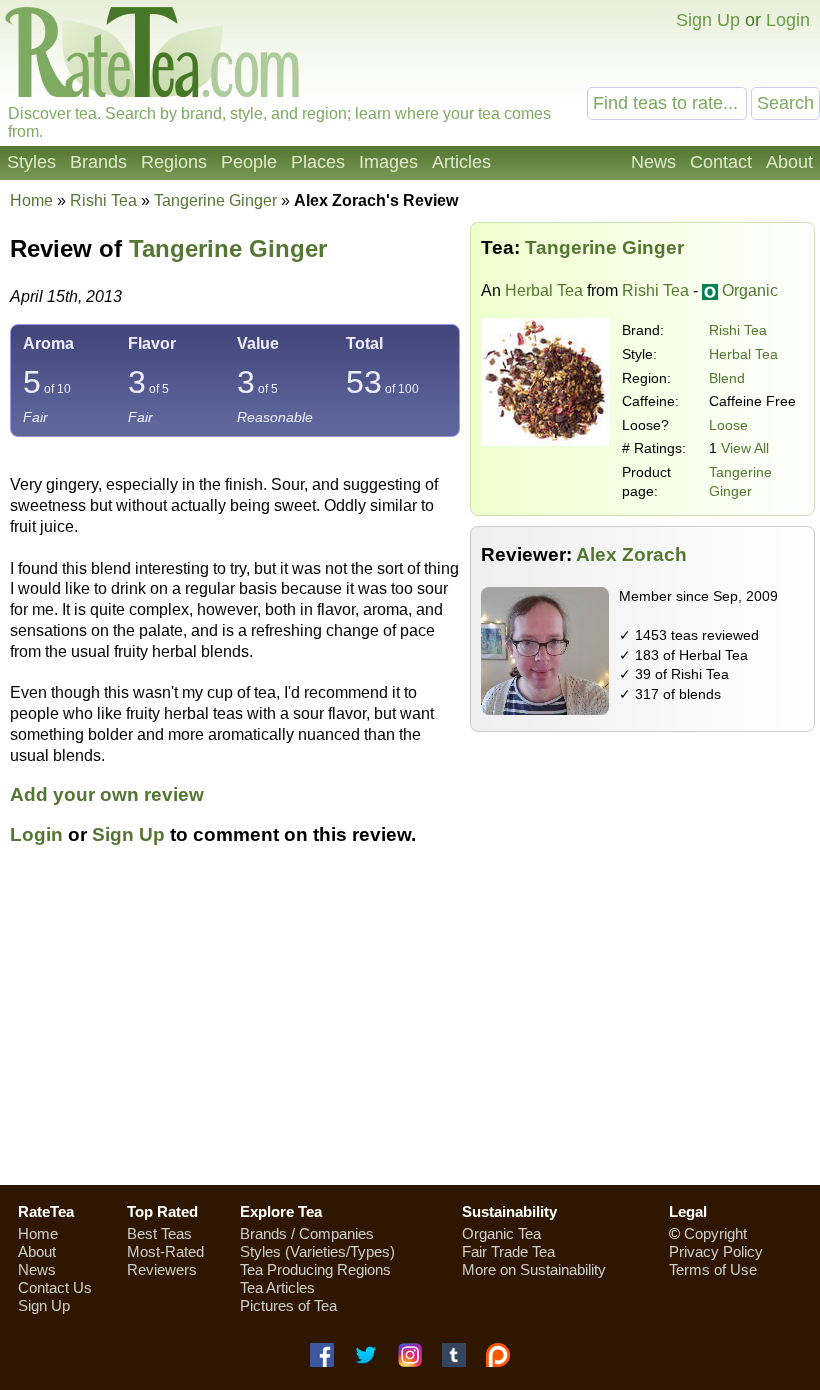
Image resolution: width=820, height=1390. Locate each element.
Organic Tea (501, 1233)
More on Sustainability (534, 1269)
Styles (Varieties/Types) (317, 1251)
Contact (721, 162)
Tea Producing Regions (315, 1269)
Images (388, 162)
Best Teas (159, 1233)
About (789, 162)
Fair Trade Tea (508, 1251)
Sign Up (708, 20)
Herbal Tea (544, 290)
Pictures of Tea (288, 1305)
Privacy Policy (716, 1251)
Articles (461, 162)
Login (788, 20)
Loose (728, 425)
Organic (750, 290)
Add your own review (107, 794)
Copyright (715, 1233)
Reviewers (162, 1269)
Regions (174, 162)
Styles (31, 162)
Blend (727, 378)
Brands (98, 162)
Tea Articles (277, 1287)
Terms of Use (713, 1269)
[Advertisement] (410, 1027)
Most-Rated (165, 1251)
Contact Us (55, 1287)
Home (31, 200)
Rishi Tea (738, 330)
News (653, 162)
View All (745, 448)
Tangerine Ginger (228, 248)
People (249, 162)
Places (318, 162)
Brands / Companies (307, 1233)
